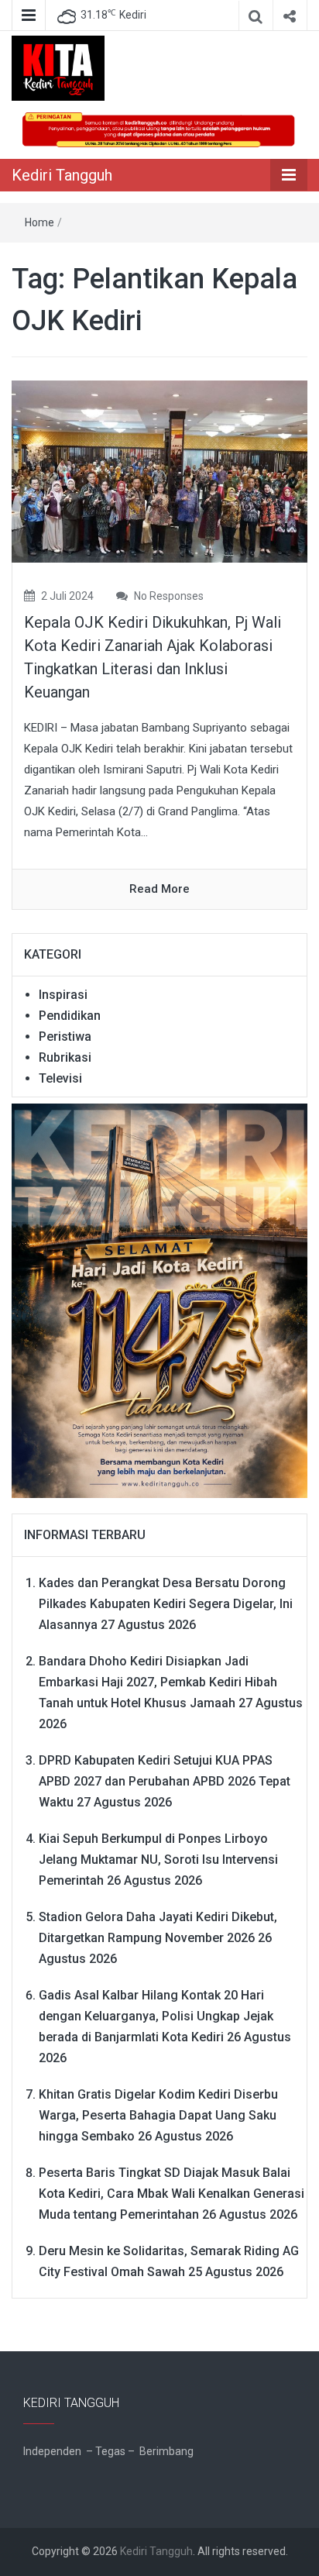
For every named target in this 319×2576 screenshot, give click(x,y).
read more (159, 889)
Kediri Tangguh (62, 175)
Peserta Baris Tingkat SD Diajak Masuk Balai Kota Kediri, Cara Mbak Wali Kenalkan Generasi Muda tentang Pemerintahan (172, 2194)
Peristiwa (65, 1037)
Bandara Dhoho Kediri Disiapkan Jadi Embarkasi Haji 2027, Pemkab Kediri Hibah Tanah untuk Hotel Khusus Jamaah (158, 1682)
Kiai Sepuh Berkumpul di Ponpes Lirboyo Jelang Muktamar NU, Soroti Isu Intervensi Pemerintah (158, 1860)
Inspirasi (63, 995)
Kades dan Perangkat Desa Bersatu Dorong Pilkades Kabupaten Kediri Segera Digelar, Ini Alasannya (166, 1604)
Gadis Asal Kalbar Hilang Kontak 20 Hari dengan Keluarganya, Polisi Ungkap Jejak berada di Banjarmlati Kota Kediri (156, 2016)
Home (39, 222)
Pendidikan (70, 1016)
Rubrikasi (65, 1057)
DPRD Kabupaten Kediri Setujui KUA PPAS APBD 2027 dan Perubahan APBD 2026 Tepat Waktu (165, 1781)
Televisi (60, 1078)
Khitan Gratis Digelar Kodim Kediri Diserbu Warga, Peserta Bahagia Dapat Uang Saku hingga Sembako (158, 2115)
